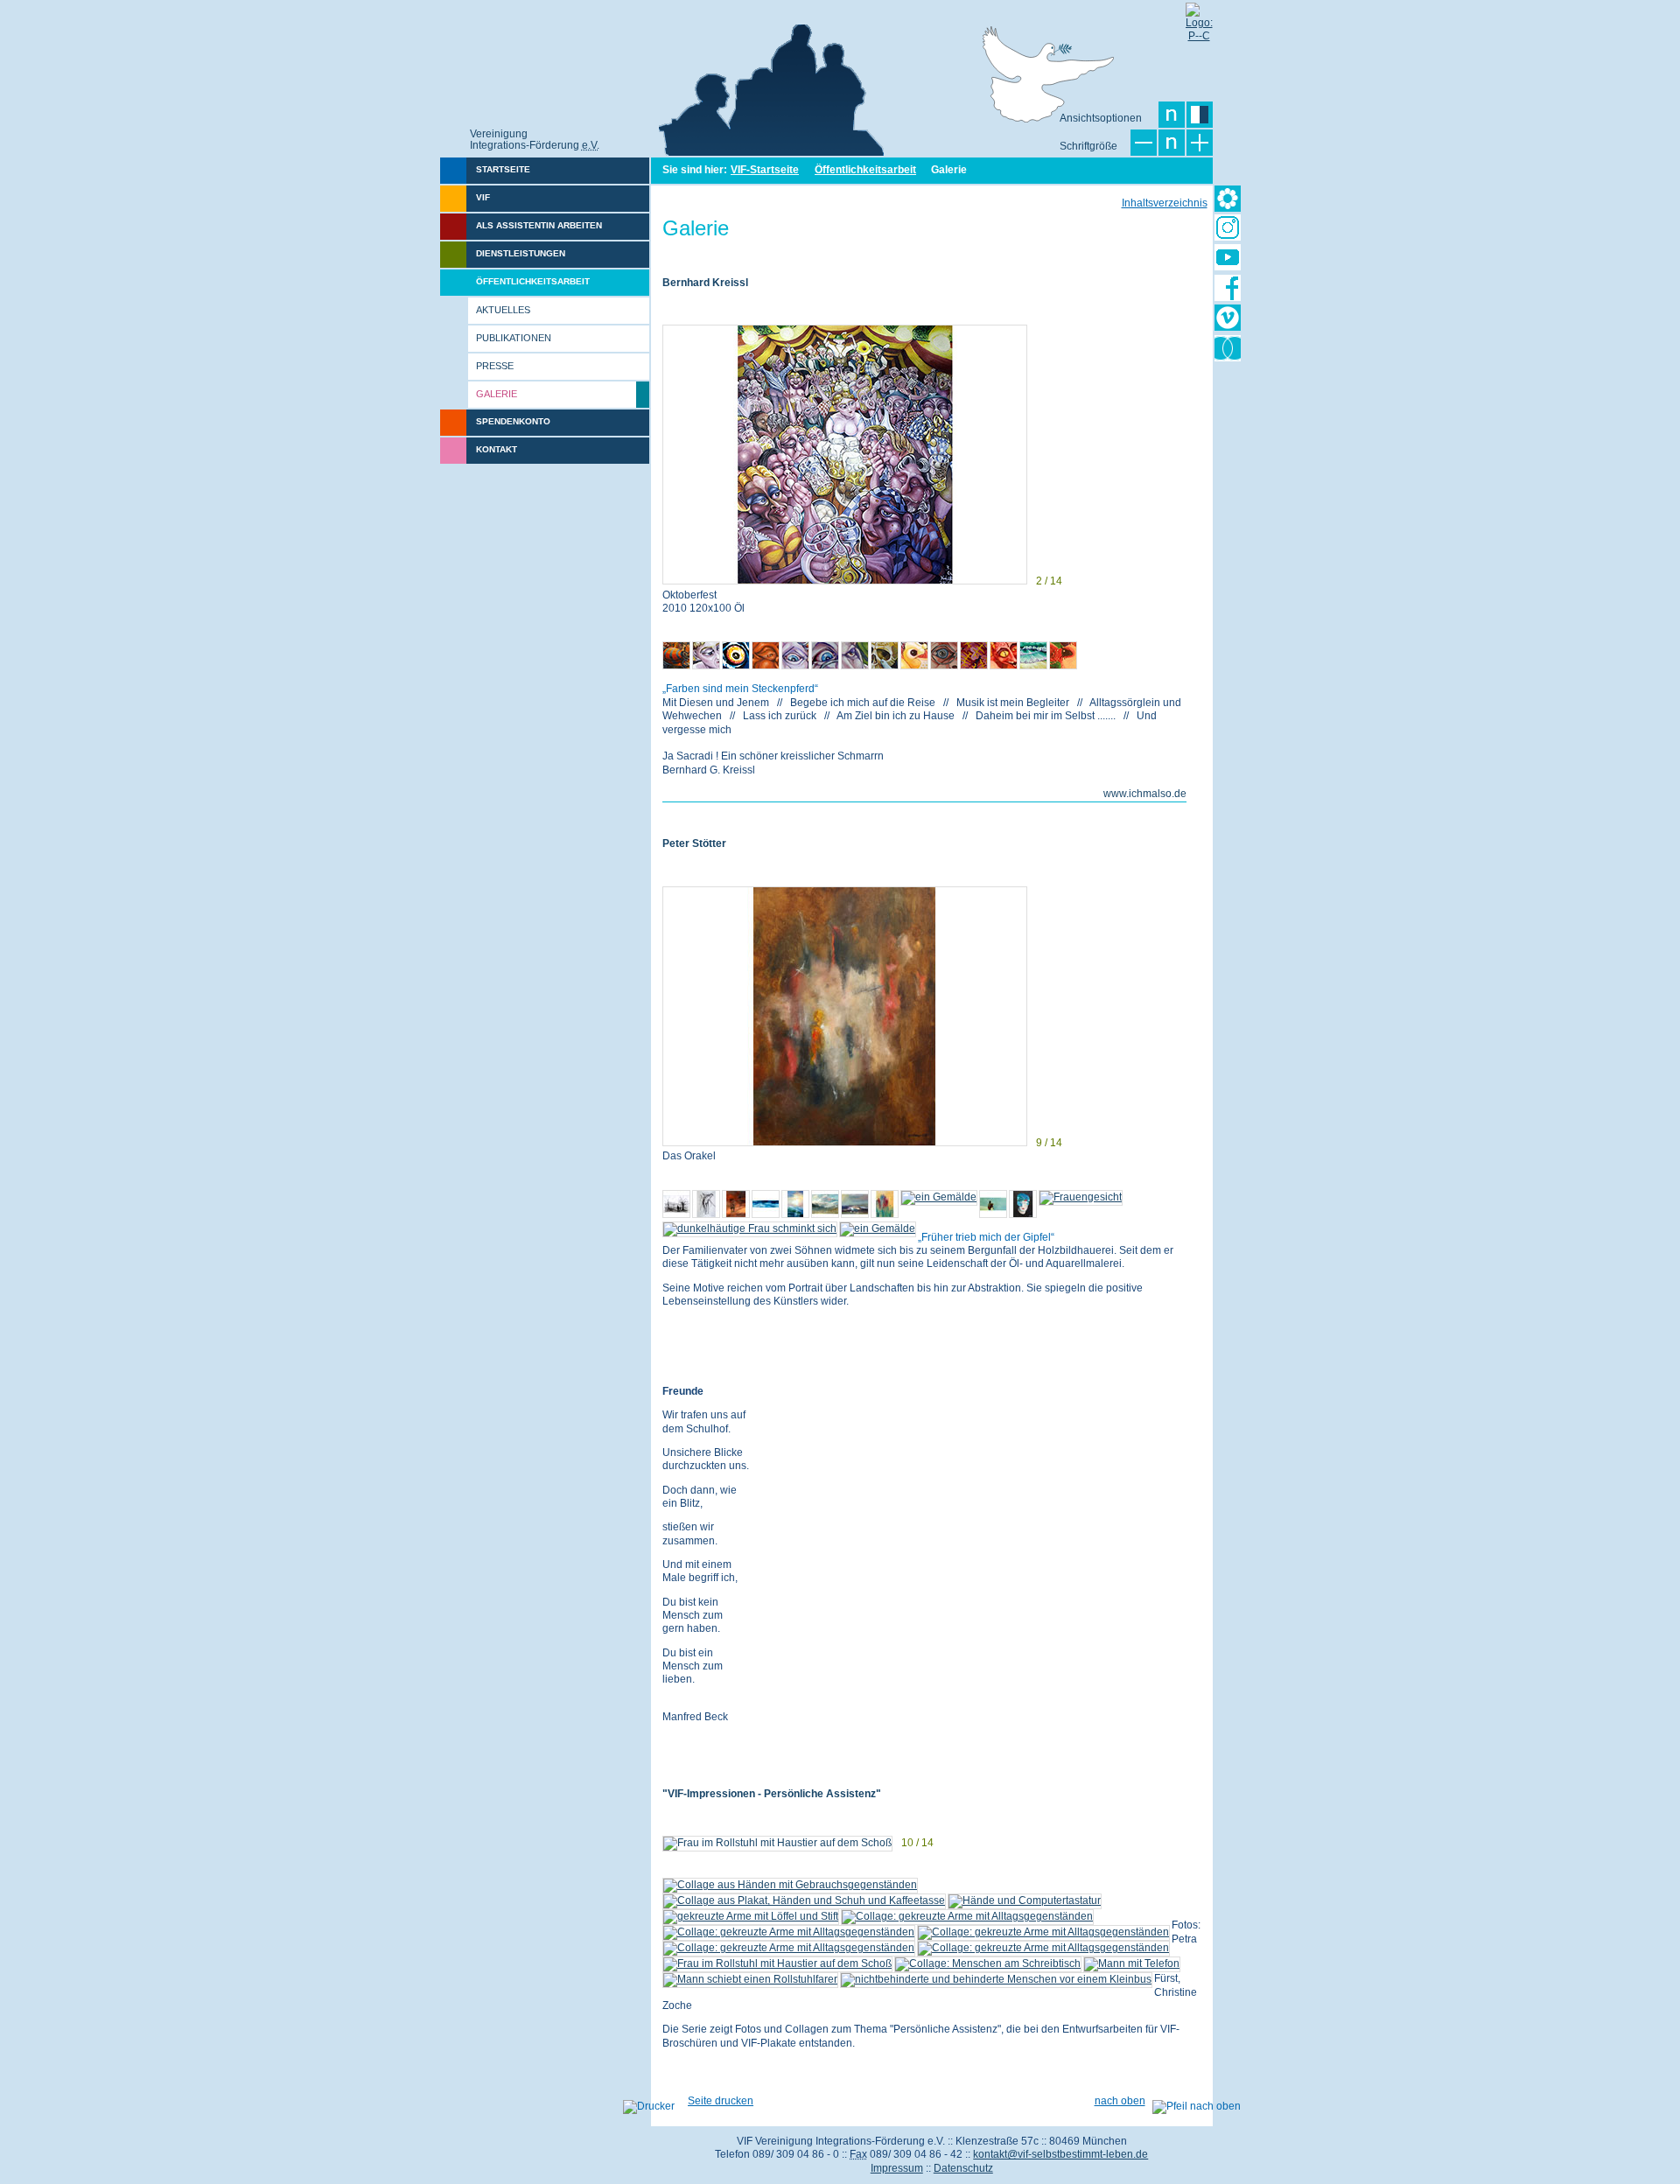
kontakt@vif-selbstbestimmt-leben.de (1060, 2154)
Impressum (897, 2168)
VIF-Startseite (765, 170)
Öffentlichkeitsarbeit (865, 170)
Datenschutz (963, 2168)
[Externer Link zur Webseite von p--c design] (1199, 16)
